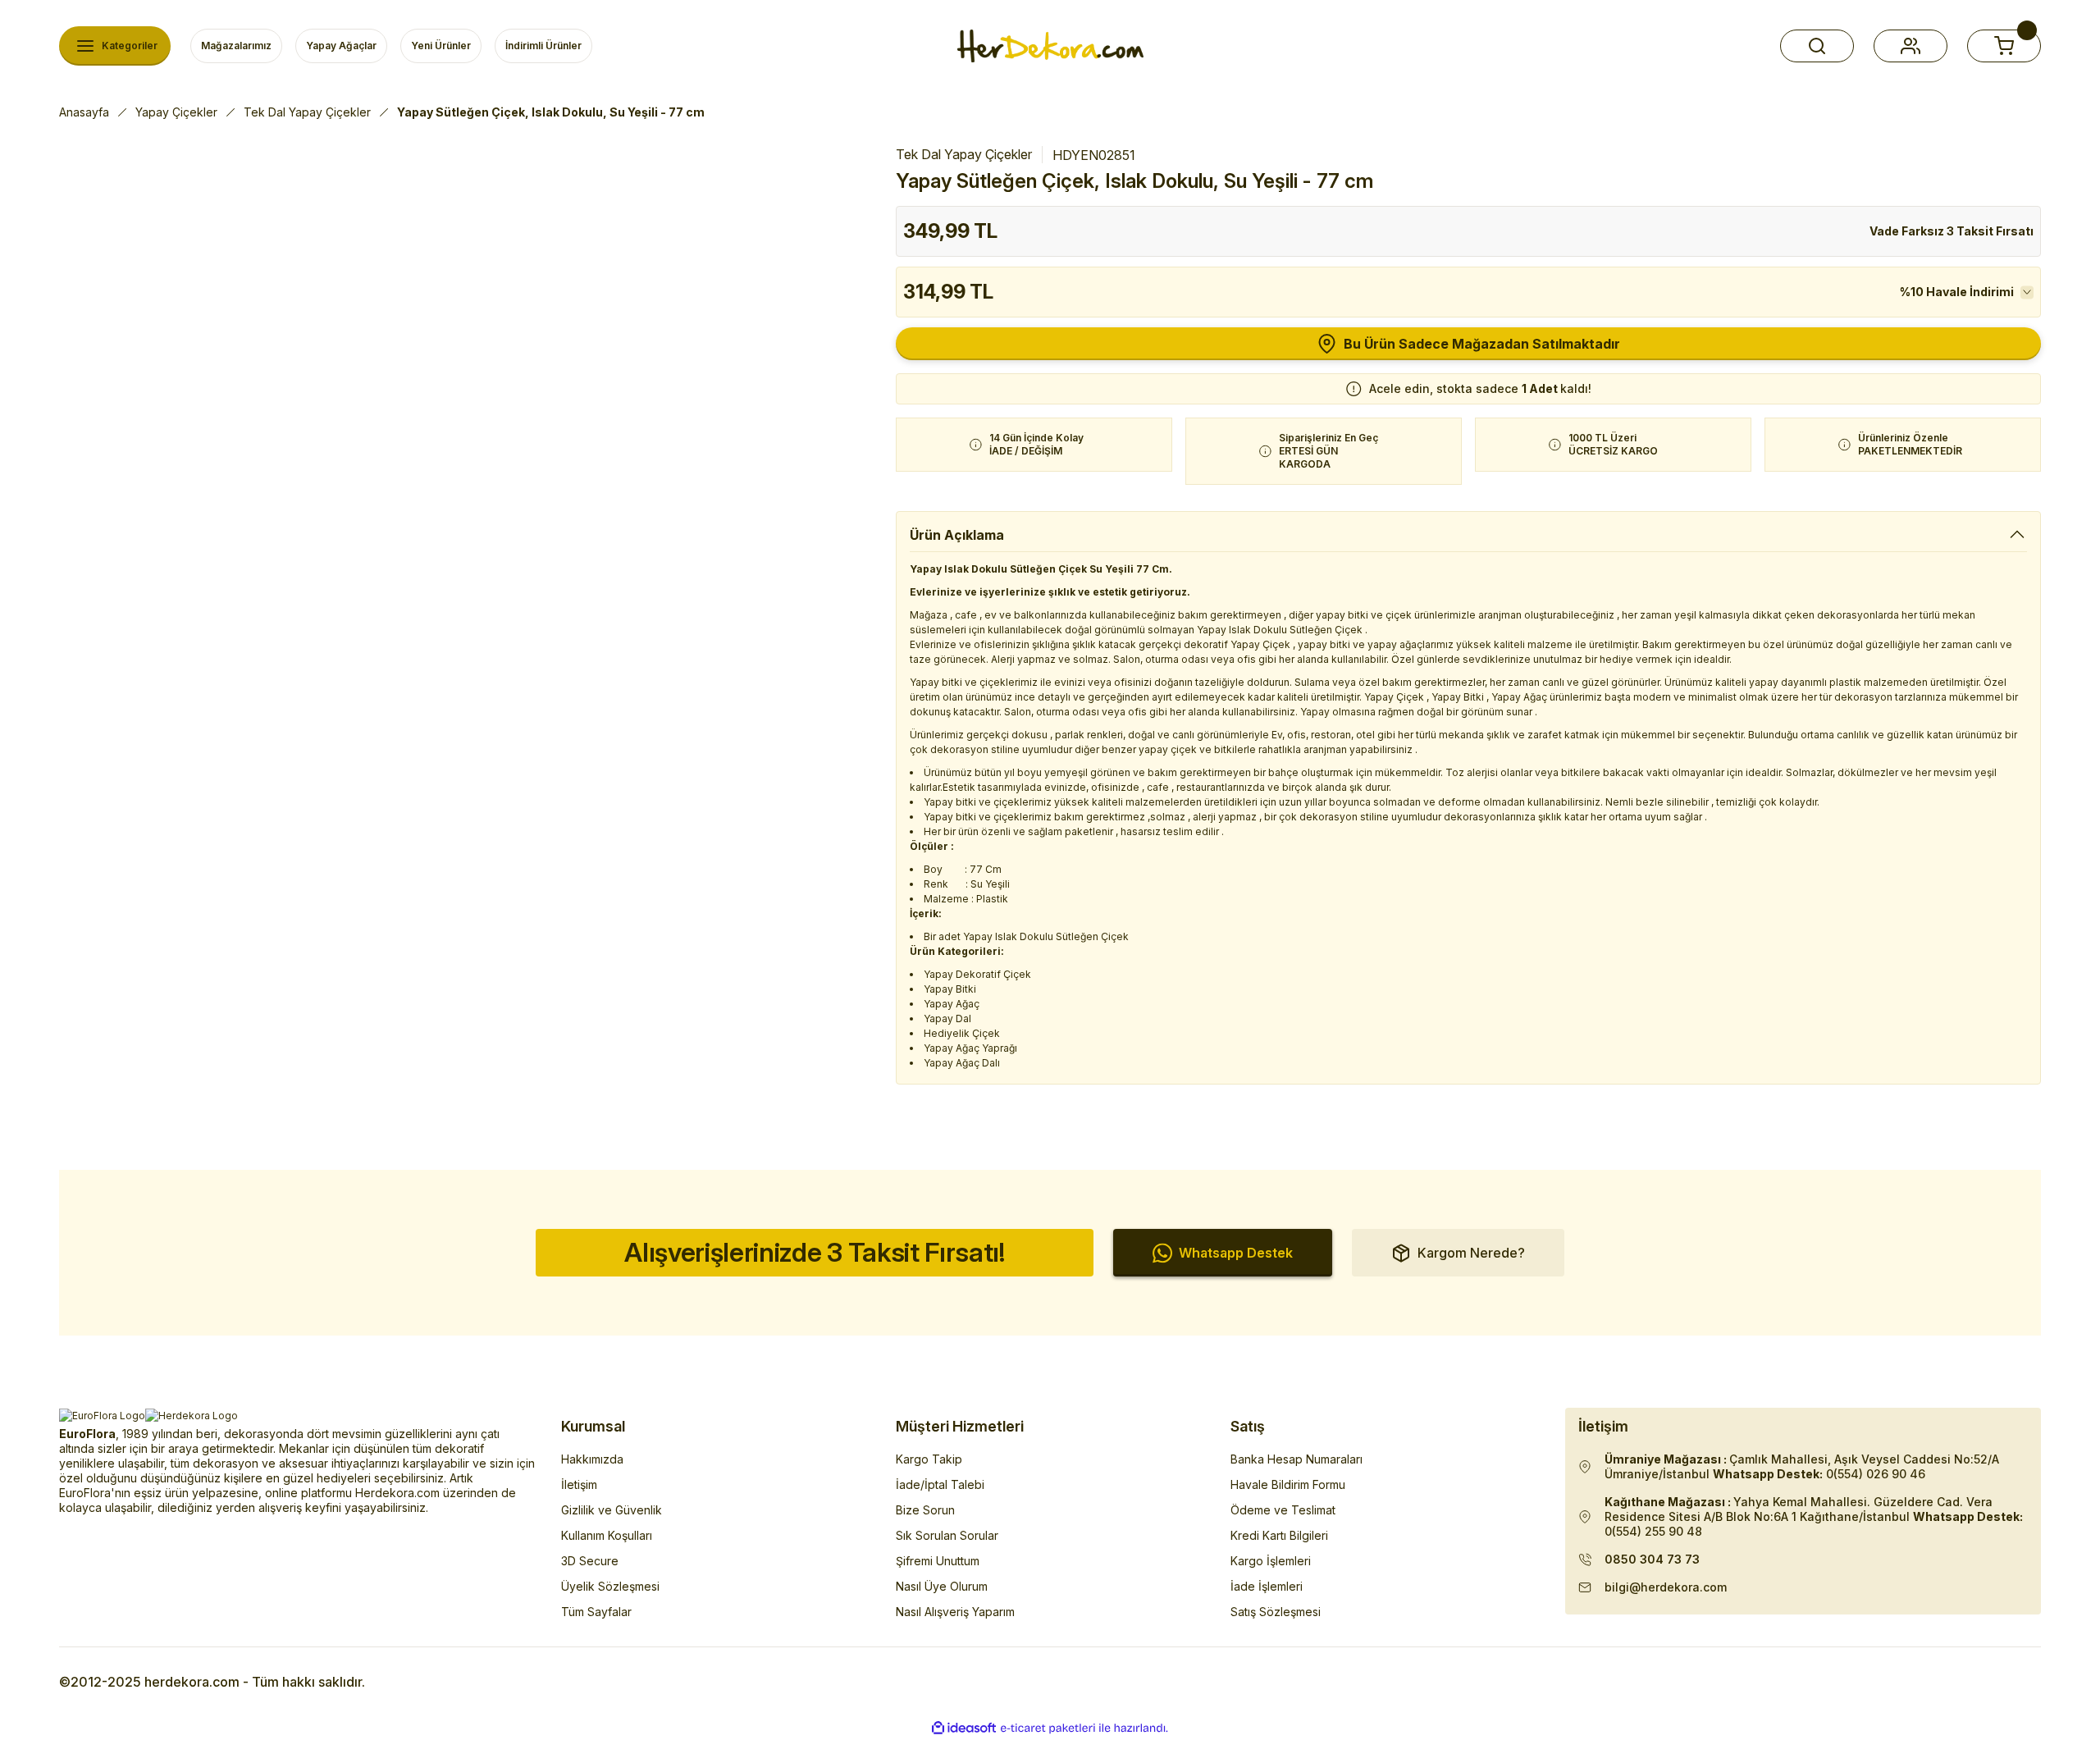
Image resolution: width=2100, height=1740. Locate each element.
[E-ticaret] (1048, 1729)
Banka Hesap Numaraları (1297, 1459)
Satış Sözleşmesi (1276, 1612)
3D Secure (590, 1561)
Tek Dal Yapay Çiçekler (964, 154)
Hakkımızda (592, 1459)
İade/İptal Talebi (940, 1484)
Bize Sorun (925, 1510)
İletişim (579, 1484)
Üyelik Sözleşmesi (610, 1586)
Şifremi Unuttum (938, 1561)
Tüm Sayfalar (596, 1612)
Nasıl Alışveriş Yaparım (955, 1612)
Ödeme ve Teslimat (1283, 1510)
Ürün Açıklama (957, 535)
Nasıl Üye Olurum (942, 1586)
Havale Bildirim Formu (1288, 1484)
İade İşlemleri (1267, 1586)
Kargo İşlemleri (1271, 1561)
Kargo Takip (929, 1459)
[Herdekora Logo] (1050, 46)
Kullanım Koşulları (607, 1535)
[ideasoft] (964, 1728)
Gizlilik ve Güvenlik (612, 1510)
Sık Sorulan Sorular (947, 1535)
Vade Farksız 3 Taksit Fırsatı (1952, 231)
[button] (1817, 46)
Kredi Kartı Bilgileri (1279, 1535)
